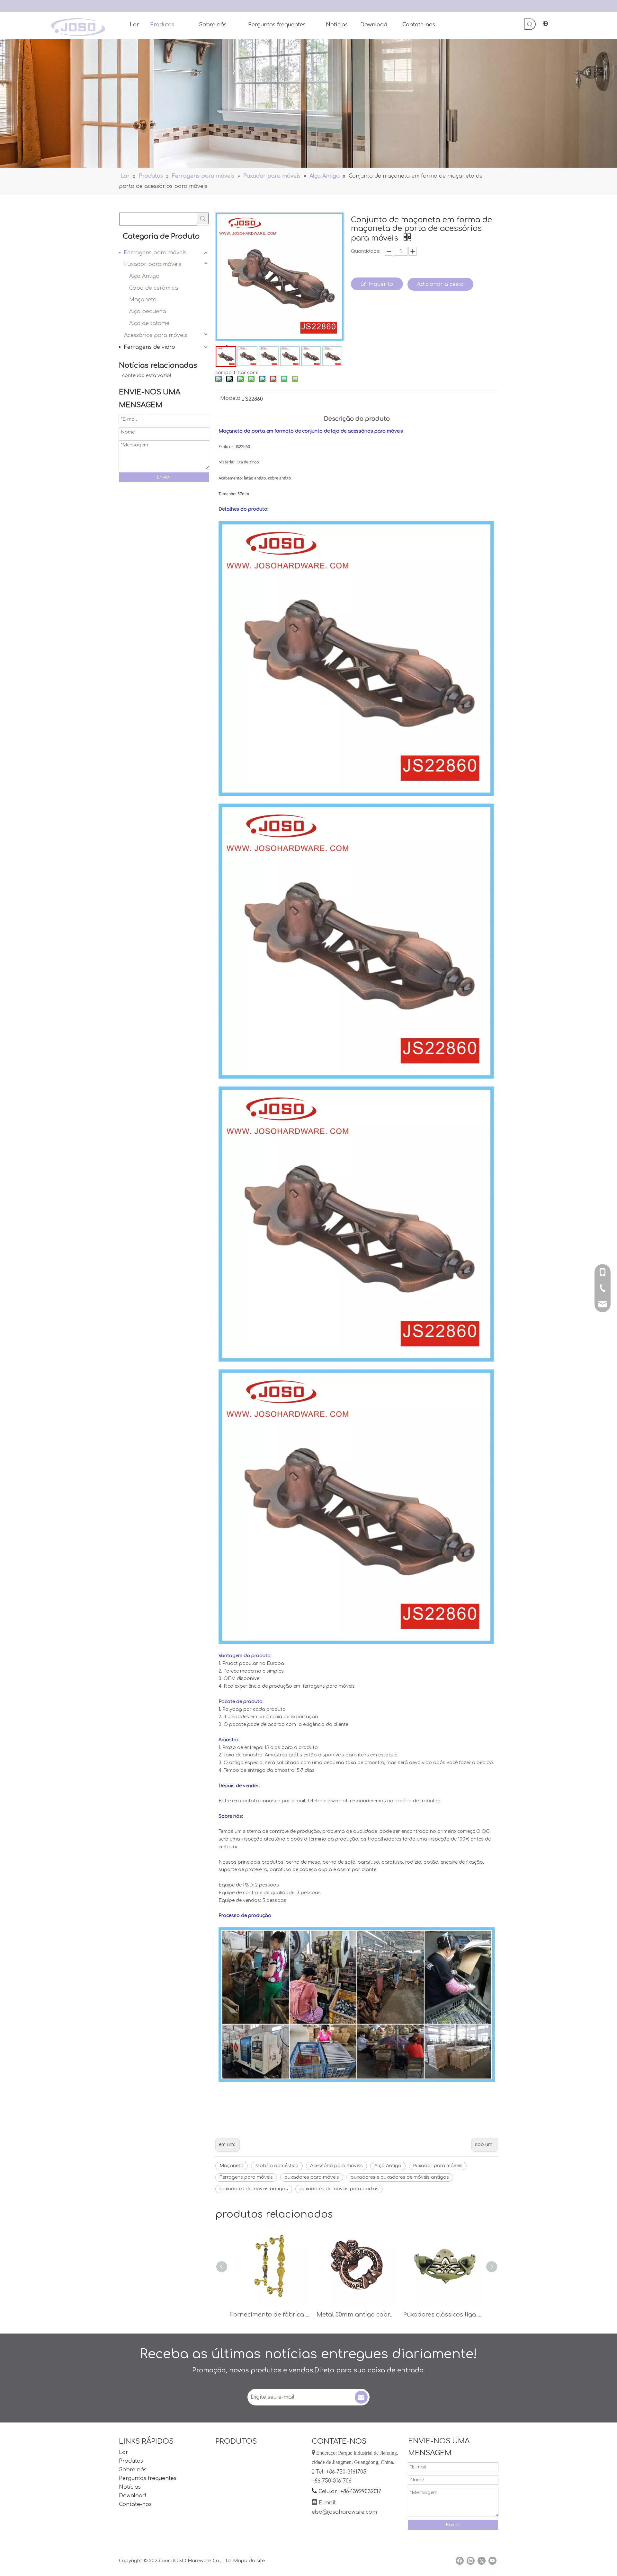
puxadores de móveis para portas (339, 2189)
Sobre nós (133, 2470)
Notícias (130, 2487)
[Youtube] (492, 2561)
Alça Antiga (144, 276)
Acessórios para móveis (156, 335)
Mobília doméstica (277, 2166)
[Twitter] (482, 2561)
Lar (124, 2452)
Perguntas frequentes (148, 2478)
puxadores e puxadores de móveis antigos (400, 2177)
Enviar (164, 477)
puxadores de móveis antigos (254, 2189)
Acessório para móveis (336, 2166)
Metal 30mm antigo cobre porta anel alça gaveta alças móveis (357, 2315)
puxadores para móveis (312, 2177)
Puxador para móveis (153, 264)
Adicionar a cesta (440, 284)
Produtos (131, 2461)
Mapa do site (249, 2561)
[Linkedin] (471, 2561)
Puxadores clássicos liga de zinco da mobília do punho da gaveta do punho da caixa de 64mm (443, 2315)
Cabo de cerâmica (154, 288)
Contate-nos (135, 2504)
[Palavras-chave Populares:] (530, 24)
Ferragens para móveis (155, 253)
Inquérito (381, 284)
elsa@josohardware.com (344, 2512)
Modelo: (231, 399)
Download (132, 2496)
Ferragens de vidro (150, 347)
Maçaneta (143, 300)
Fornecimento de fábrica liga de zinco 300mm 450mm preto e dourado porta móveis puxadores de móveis (270, 2315)
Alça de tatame (149, 323)
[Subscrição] (361, 2397)
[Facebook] (460, 2561)
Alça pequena (148, 312)
